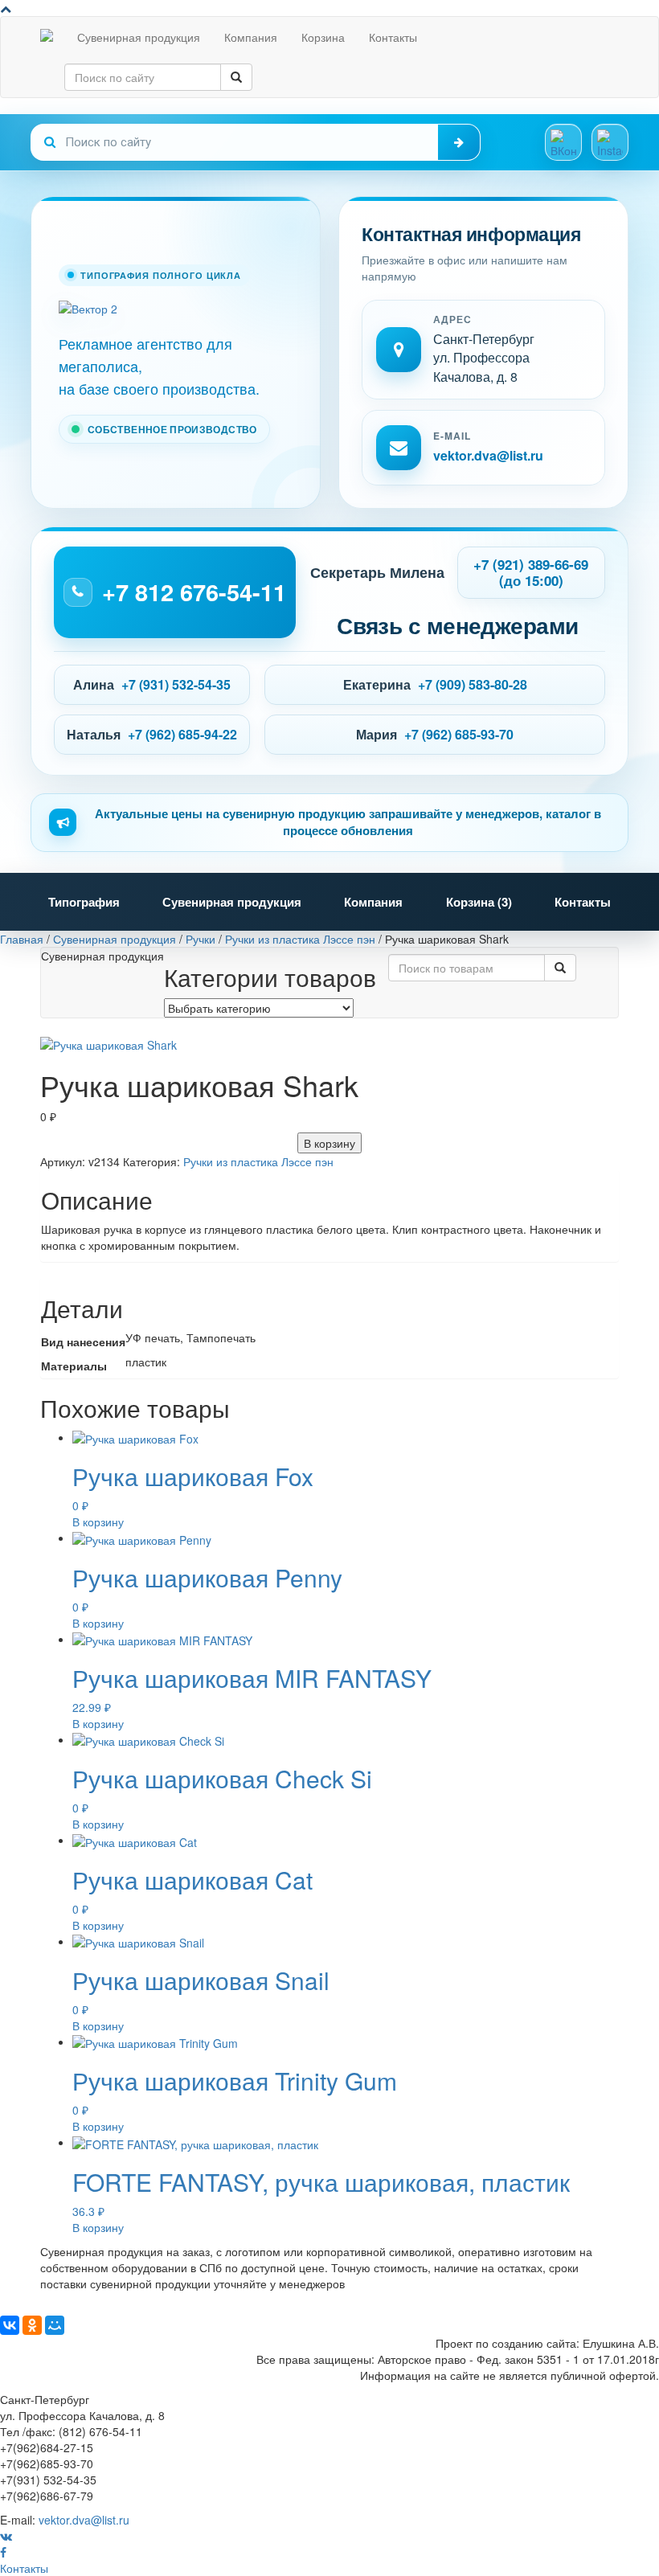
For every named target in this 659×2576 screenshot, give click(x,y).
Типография (84, 902)
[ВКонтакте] (10, 2325)
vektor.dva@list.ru (488, 455)
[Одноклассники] (32, 2325)
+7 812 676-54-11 (194, 592)
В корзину (329, 1143)
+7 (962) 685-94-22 (182, 734)
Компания (251, 37)
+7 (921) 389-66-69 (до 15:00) (531, 572)
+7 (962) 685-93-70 (459, 734)
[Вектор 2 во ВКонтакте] (563, 142)
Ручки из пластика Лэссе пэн (258, 1161)
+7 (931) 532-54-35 (176, 684)
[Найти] (459, 142)
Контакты (393, 37)
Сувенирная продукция (139, 37)
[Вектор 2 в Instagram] (610, 142)
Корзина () (479, 902)
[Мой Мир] (55, 2325)
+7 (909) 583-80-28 (473, 684)
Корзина (323, 37)
